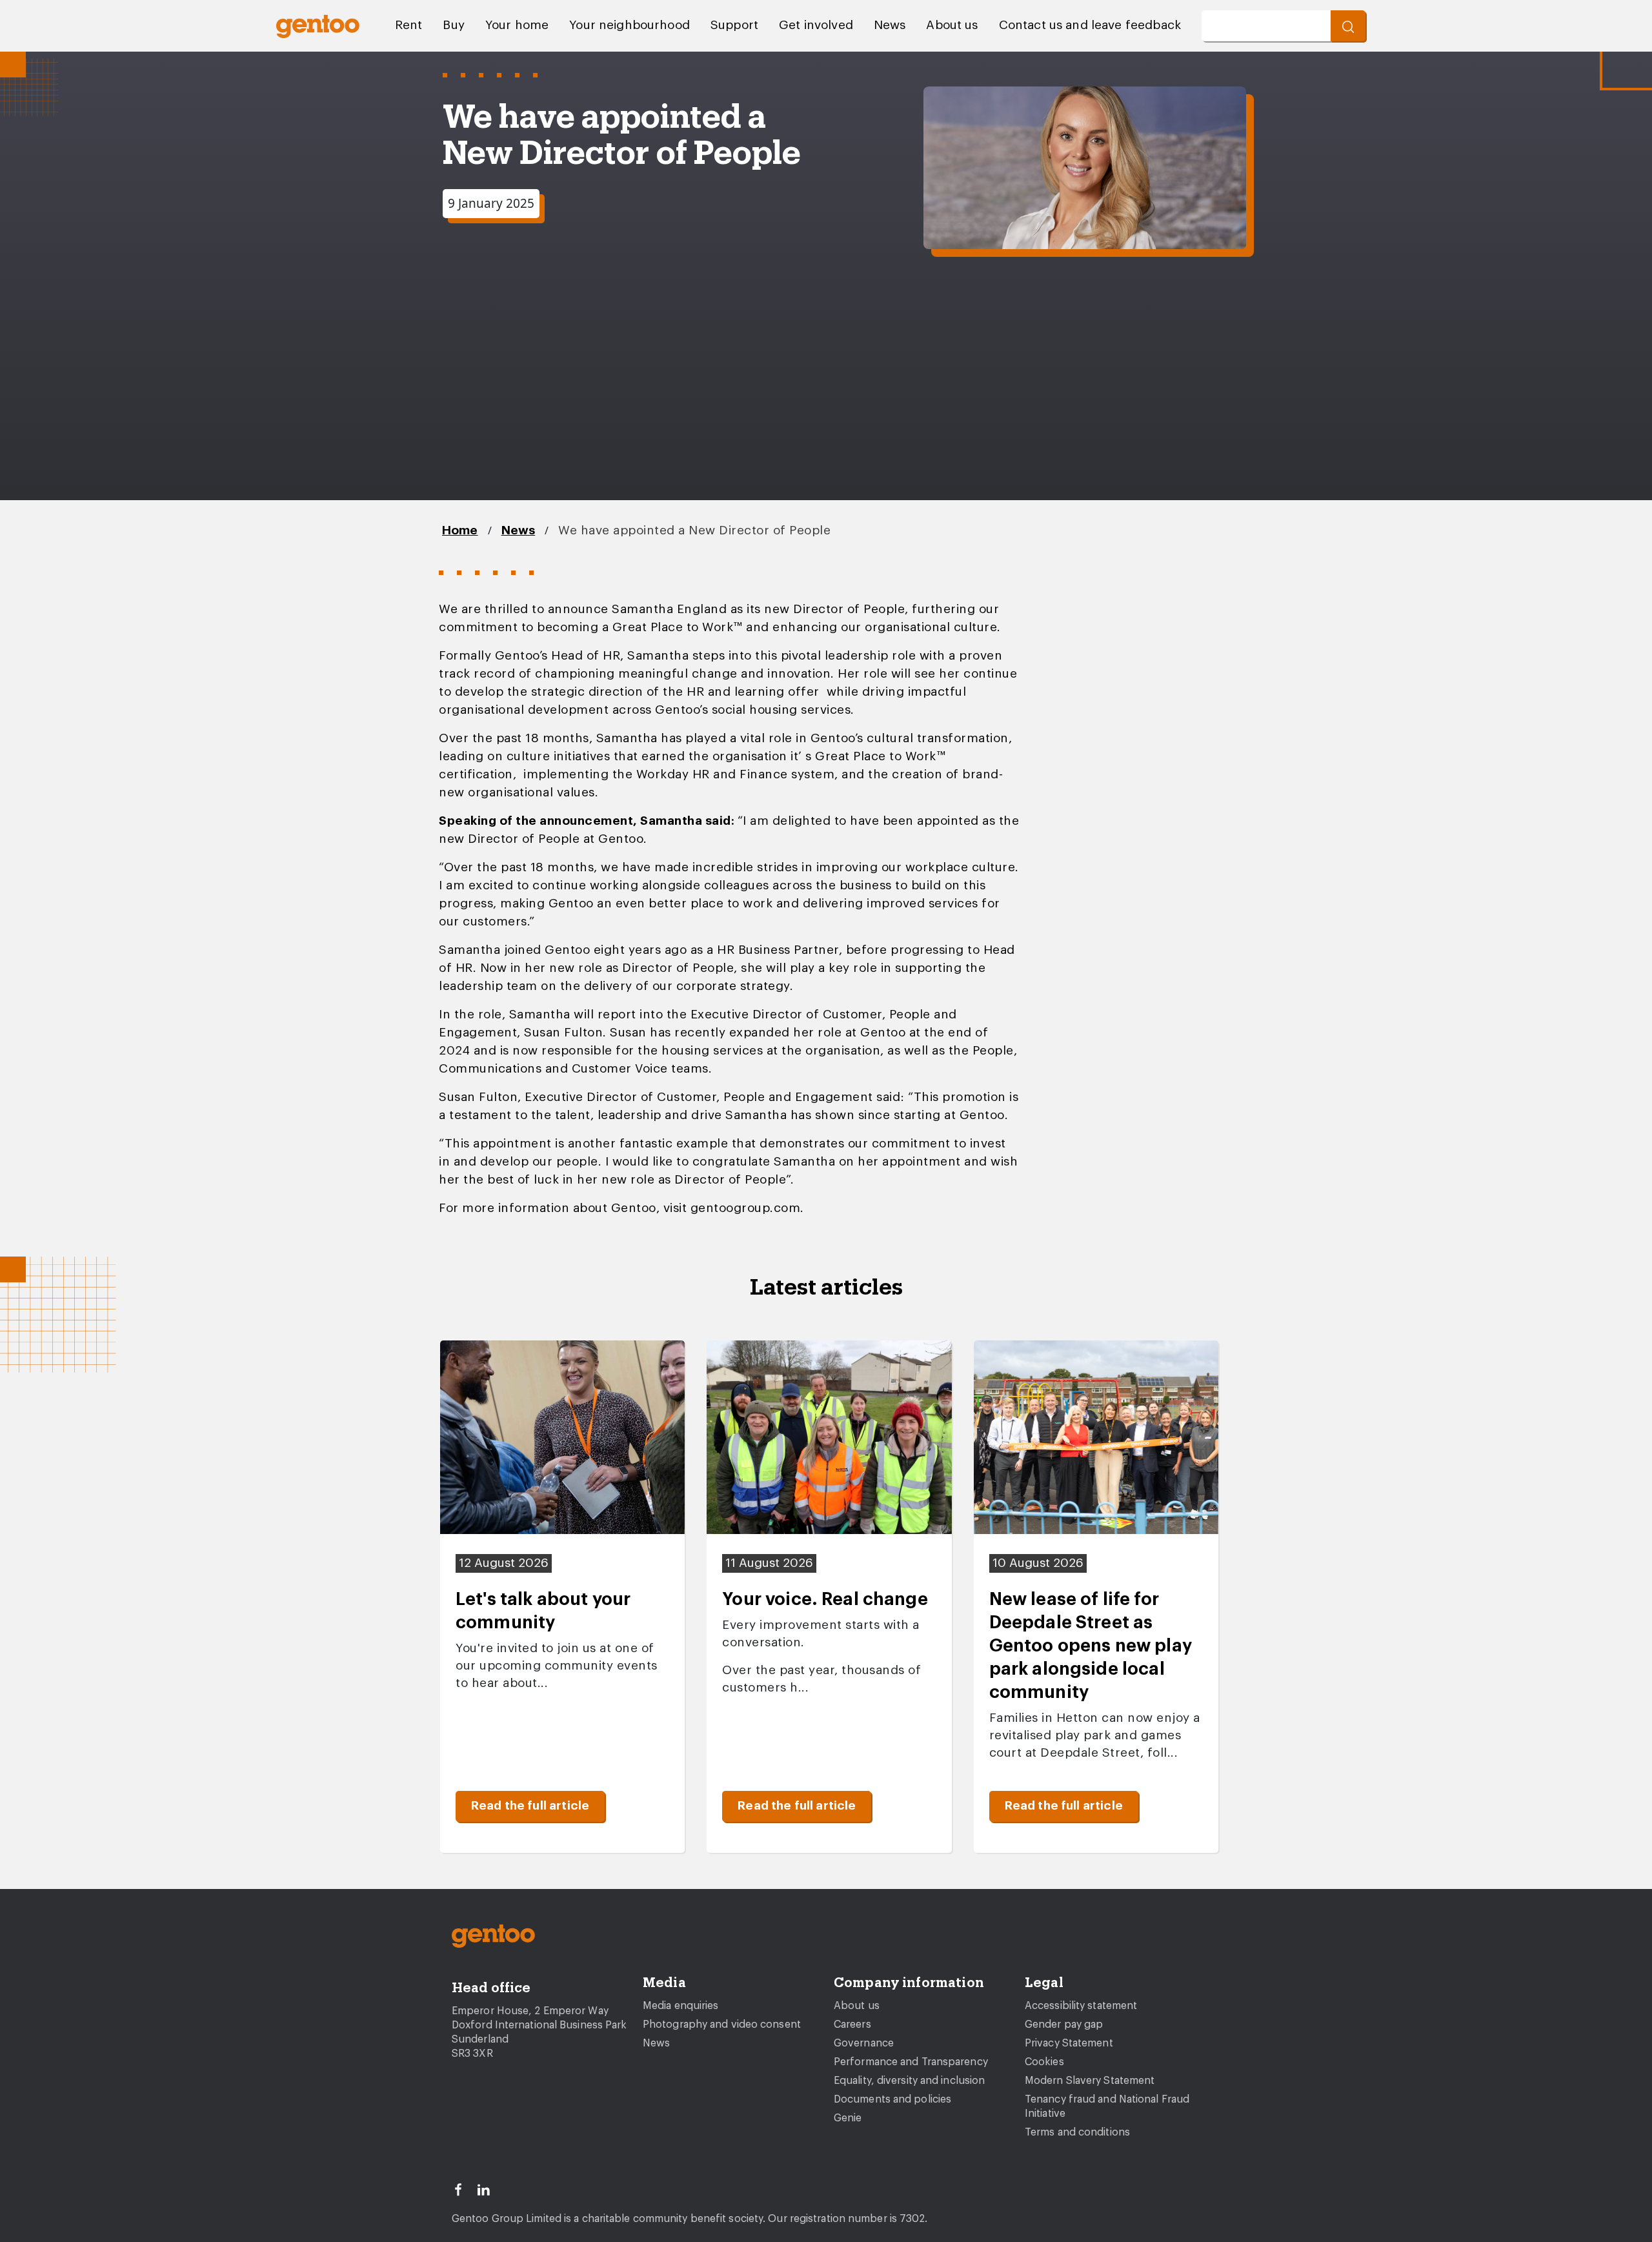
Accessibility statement (1081, 2006)
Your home (517, 25)
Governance (864, 2043)
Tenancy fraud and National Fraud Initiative (1107, 2106)
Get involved (816, 25)
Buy (453, 25)
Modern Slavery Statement (1090, 2081)
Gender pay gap (1064, 2025)
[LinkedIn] (489, 2188)
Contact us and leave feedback (1090, 25)
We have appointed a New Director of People (694, 531)
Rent (409, 25)
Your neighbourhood (630, 25)
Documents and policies (892, 2099)
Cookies (1044, 2062)
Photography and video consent (722, 2025)
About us (952, 25)
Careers (852, 2025)
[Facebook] (464, 2188)
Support (734, 25)
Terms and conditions (1077, 2132)
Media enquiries (681, 2006)
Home (460, 531)
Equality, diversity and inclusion (909, 2081)
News (890, 25)
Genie (848, 2118)
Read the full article (530, 1806)
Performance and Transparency (911, 2062)
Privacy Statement (1069, 2043)
